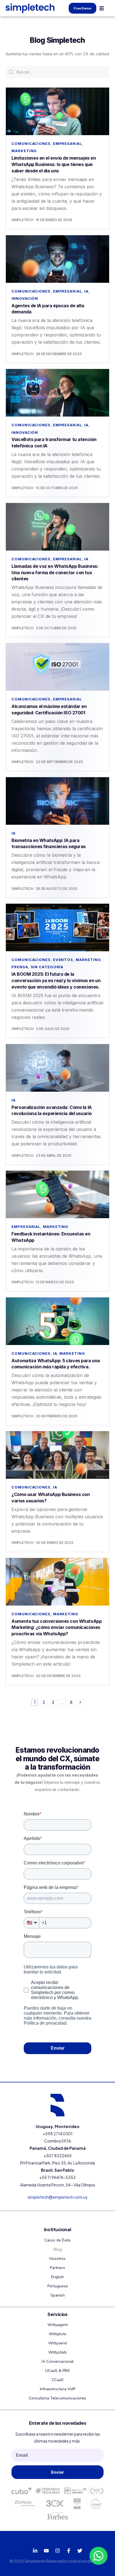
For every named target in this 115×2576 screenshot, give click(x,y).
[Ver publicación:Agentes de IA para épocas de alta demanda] (57, 259)
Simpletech (22, 220)
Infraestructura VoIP (58, 2389)
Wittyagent (57, 2325)
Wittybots (58, 2334)
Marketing (24, 151)
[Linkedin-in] (35, 2551)
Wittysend (57, 2343)
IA (86, 291)
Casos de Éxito (57, 2240)
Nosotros (57, 2259)
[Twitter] (80, 2551)
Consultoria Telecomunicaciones (57, 2398)
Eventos (63, 960)
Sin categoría (47, 967)
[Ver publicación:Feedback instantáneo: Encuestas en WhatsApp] (57, 1194)
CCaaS (58, 2380)
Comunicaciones (31, 143)
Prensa (20, 967)
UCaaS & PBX (57, 2371)
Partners (57, 2268)
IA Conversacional (58, 2361)
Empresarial (68, 143)
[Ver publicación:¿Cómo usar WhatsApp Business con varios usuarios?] (57, 1455)
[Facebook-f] (69, 2551)
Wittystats (58, 2352)
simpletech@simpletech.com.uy (58, 2197)
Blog (58, 2249)
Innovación (25, 298)
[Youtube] (46, 2551)
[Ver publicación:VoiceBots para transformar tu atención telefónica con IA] (57, 393)
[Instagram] (57, 2551)
